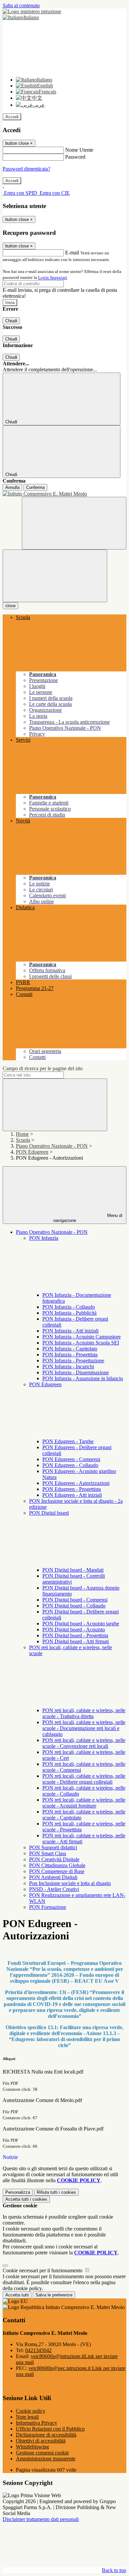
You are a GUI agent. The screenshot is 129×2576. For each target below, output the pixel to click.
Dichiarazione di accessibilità (46, 2435)
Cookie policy (31, 2411)
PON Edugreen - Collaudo (70, 1465)
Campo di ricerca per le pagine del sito (43, 1068)
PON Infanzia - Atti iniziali (70, 1331)
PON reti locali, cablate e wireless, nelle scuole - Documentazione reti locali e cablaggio (84, 1728)
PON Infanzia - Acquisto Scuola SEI (81, 1343)
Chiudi (11, 321)
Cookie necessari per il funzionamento (43, 2270)
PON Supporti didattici (53, 1847)
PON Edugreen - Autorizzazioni (76, 1483)
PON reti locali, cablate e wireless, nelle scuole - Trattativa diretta (84, 1713)
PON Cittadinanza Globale (57, 1865)
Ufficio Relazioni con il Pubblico (50, 2429)
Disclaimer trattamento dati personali (41, 2519)
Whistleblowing (32, 2447)
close (10, 606)
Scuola (23, 1140)
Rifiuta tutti (56, 2192)
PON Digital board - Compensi (75, 1600)
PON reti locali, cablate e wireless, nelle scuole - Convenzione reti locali (84, 1743)
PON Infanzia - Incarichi (68, 1367)
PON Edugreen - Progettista (72, 1489)
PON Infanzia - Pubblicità (69, 1313)
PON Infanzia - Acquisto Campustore (82, 1337)
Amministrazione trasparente (46, 2459)
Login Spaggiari (53, 277)
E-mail (72, 253)
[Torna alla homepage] (64, 494)
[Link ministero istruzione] (32, 11)
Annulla (12, 487)
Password (75, 157)
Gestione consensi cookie (42, 2453)
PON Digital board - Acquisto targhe (81, 1624)
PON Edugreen (32, 1152)
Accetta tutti (26, 2199)
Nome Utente (79, 150)
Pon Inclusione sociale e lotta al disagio (70, 1883)
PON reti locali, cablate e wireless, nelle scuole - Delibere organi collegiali (84, 1779)
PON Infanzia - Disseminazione (76, 1372)
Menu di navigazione (88, 1218)
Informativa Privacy (37, 2423)
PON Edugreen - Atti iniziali (72, 1495)
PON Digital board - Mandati (73, 1570)
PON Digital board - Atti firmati (76, 1641)
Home (22, 1134)
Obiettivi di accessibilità (41, 2441)
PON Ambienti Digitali (53, 1877)
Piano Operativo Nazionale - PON (52, 1146)
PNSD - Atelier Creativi (54, 1889)
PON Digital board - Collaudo (74, 1606)
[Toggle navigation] (55, 576)
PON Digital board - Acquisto (74, 1630)
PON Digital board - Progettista (75, 1635)
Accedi (12, 117)
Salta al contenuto (21, 5)
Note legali (27, 2417)
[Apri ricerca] (74, 523)
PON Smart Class (48, 1853)
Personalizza (18, 2192)
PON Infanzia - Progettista (70, 1355)
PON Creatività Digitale (54, 1859)
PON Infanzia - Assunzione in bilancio (83, 1378)
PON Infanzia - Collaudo (69, 1307)
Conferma (35, 487)
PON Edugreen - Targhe (68, 1441)
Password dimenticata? (26, 169)
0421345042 (38, 2350)
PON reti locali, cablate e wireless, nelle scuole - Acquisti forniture (84, 1803)
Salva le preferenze (54, 2295)
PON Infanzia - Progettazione (73, 1361)
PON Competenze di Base (57, 1871)
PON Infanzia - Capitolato (70, 1349)
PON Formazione (48, 1907)
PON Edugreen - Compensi (71, 1459)
